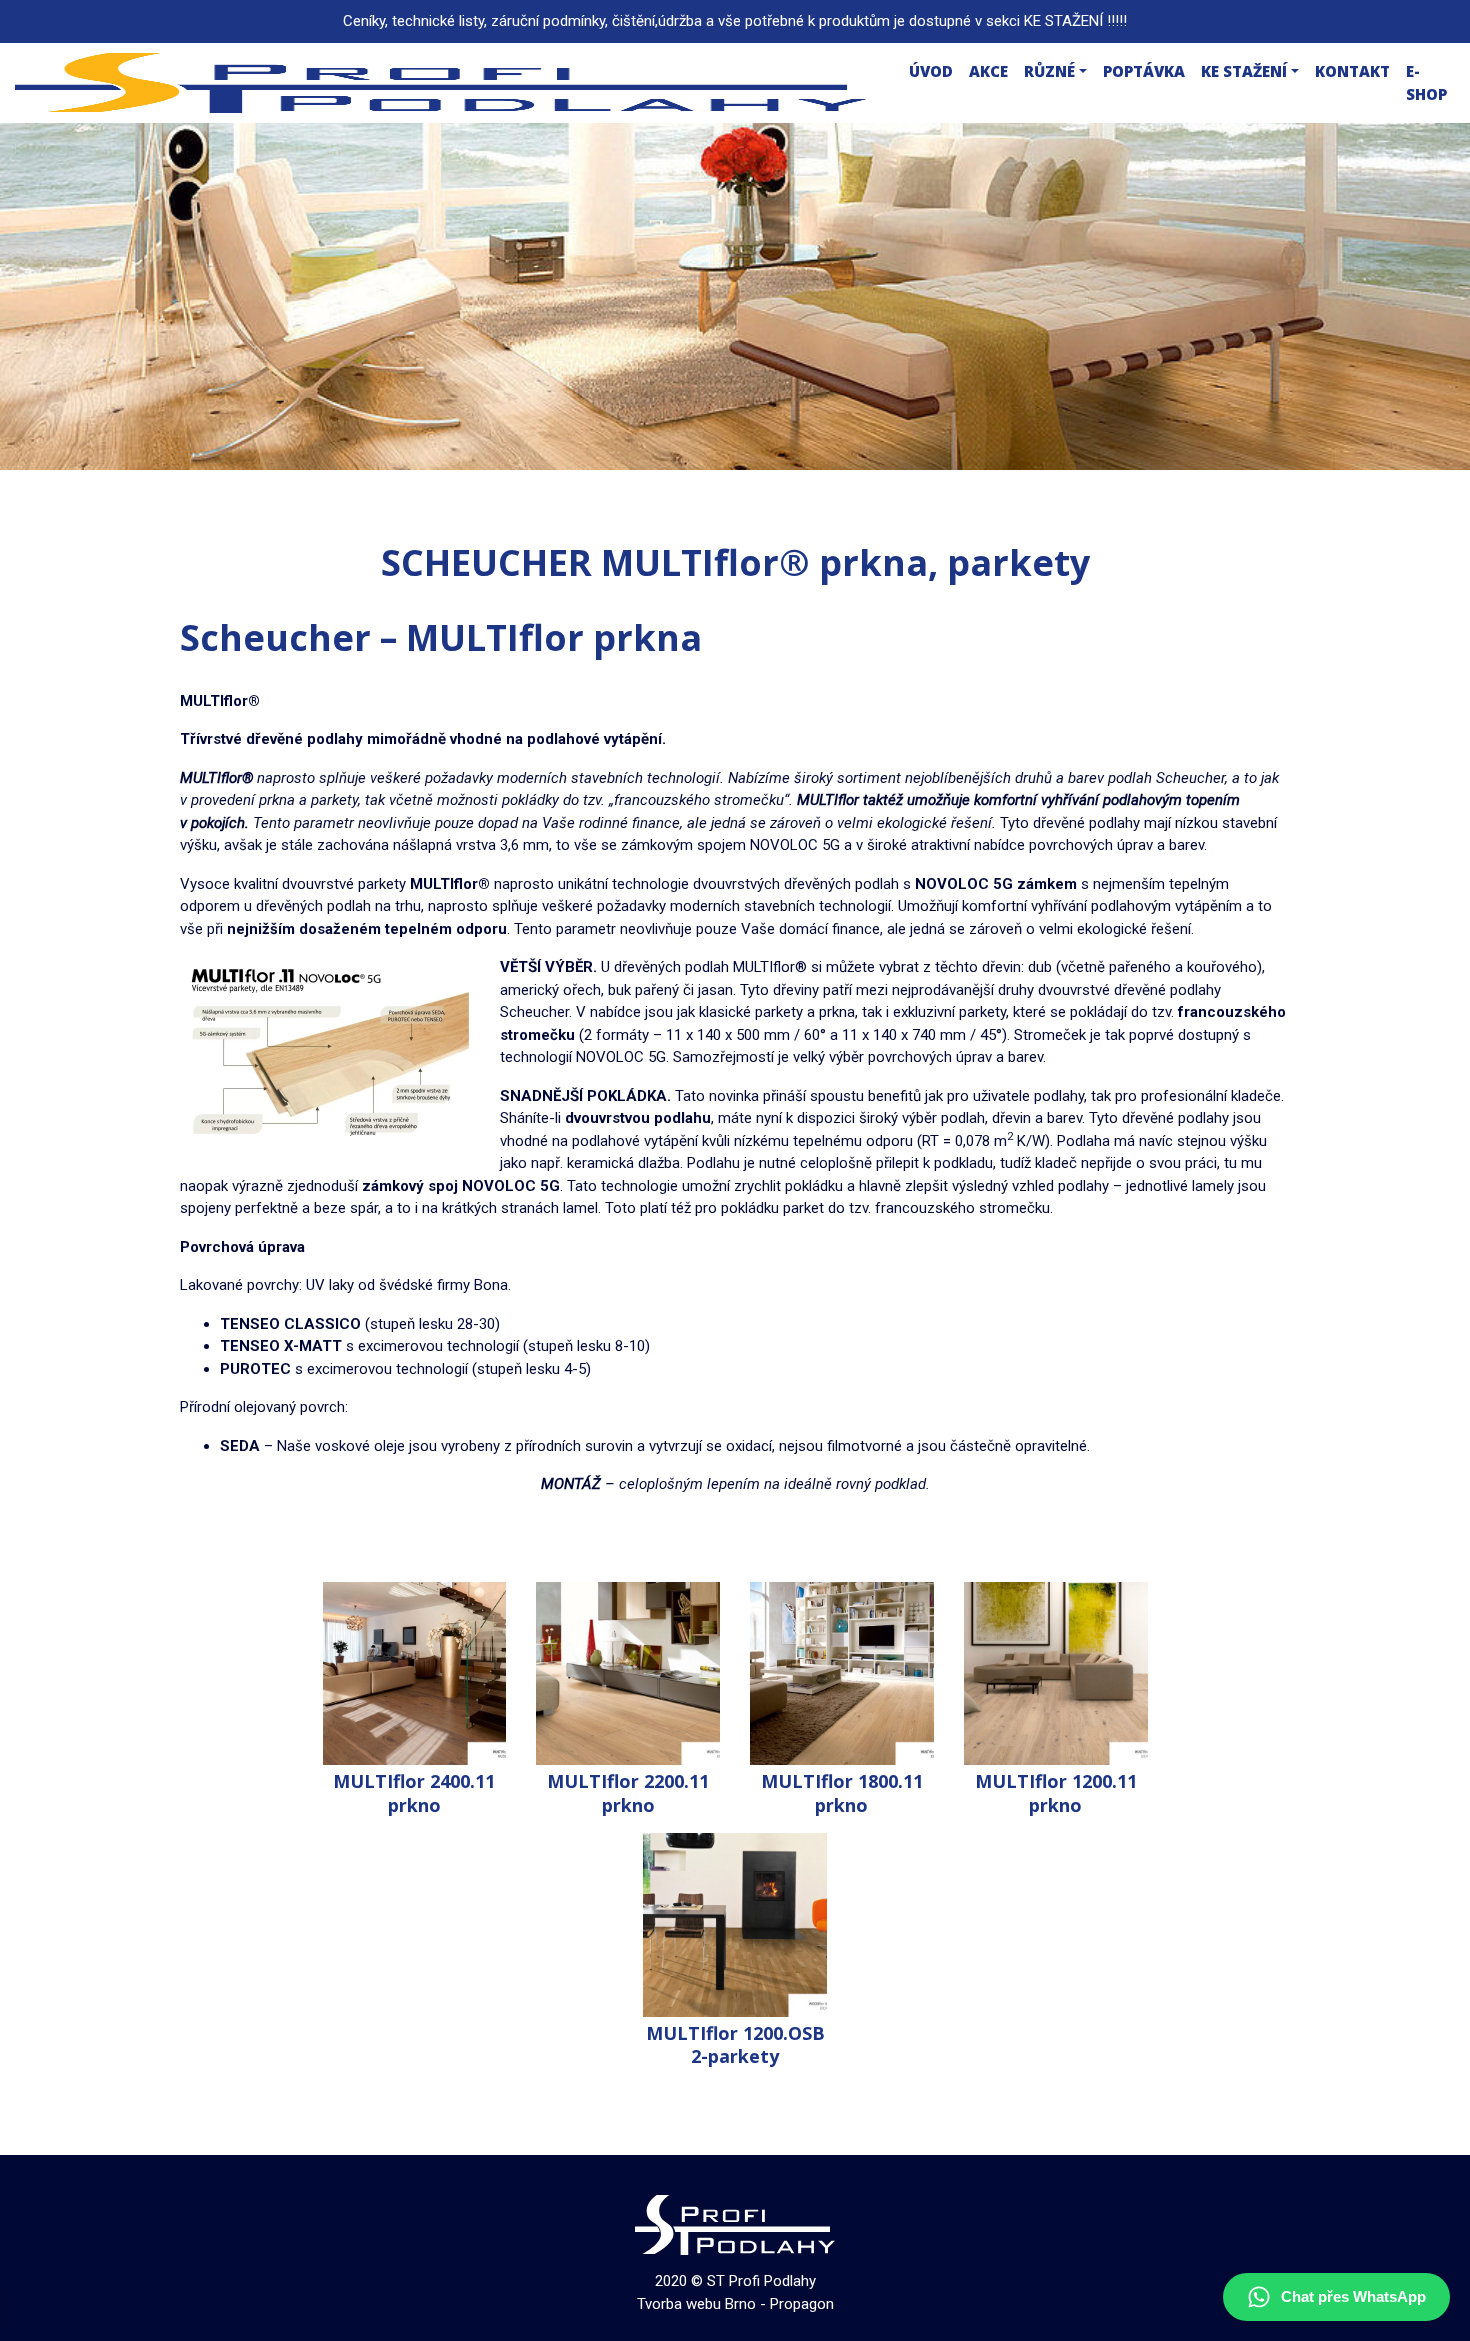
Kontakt (1352, 71)
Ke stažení (1244, 71)
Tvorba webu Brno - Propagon (735, 2304)
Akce (988, 71)
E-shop (1426, 82)
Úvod (931, 71)
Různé (1049, 71)
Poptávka (1144, 71)
